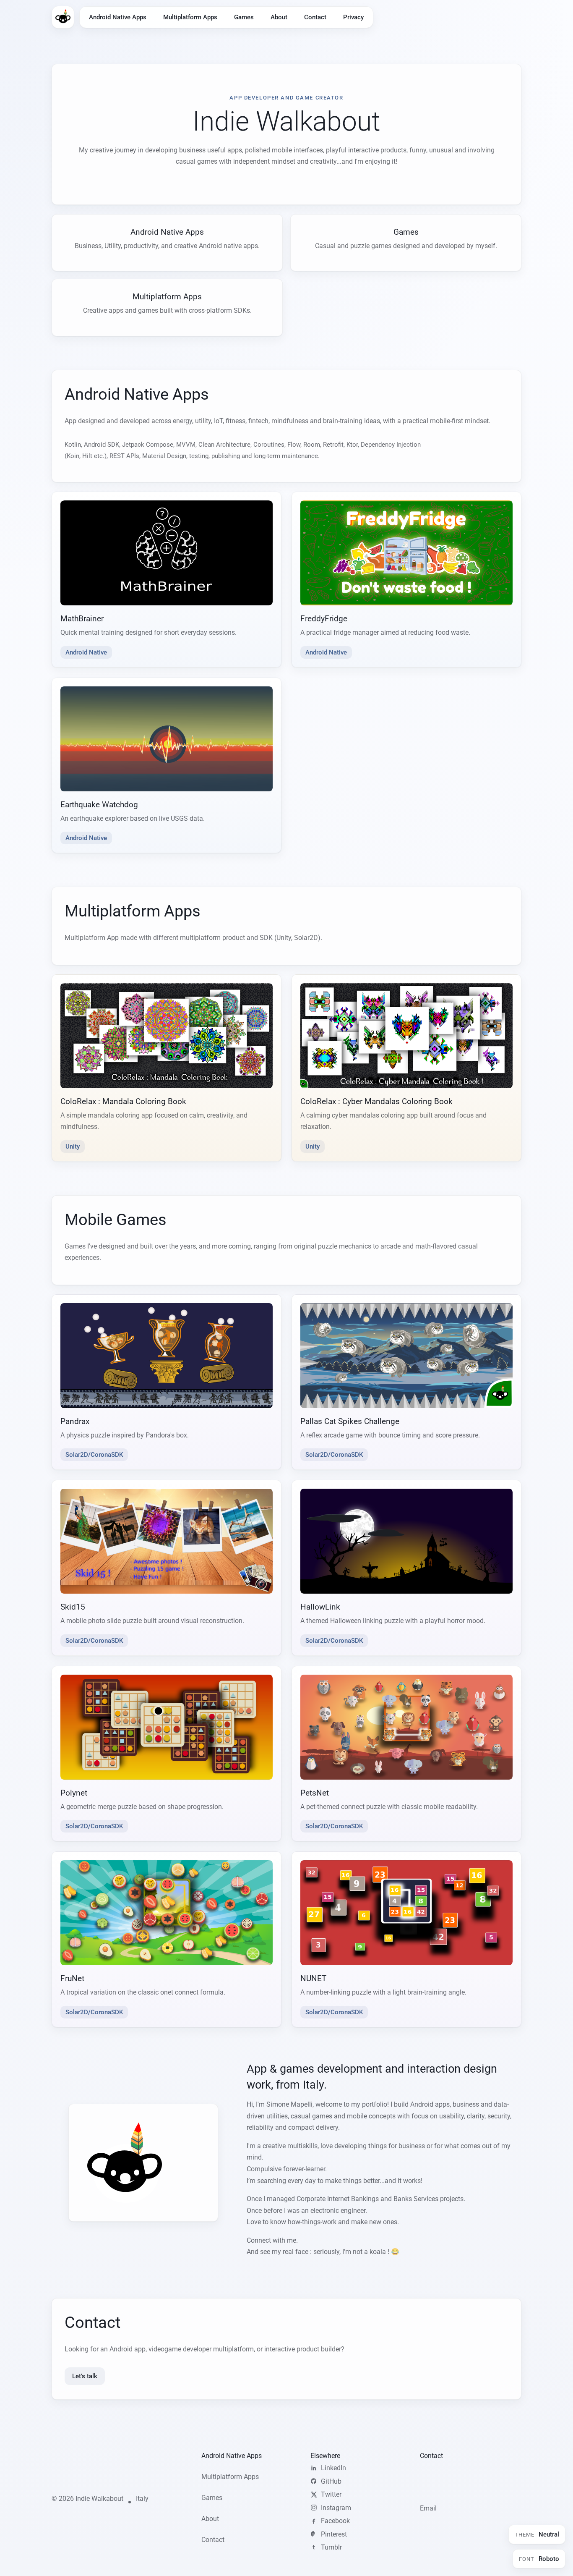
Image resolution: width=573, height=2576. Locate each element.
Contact (315, 17)
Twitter (331, 2494)
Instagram (336, 2508)
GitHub (331, 2481)
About (279, 17)
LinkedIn (333, 2468)
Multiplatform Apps (190, 17)
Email (428, 2508)
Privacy (353, 17)
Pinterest (334, 2534)
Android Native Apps (118, 17)
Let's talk (85, 2376)
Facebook (335, 2521)
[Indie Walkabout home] (63, 17)
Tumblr (331, 2547)
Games (244, 17)
